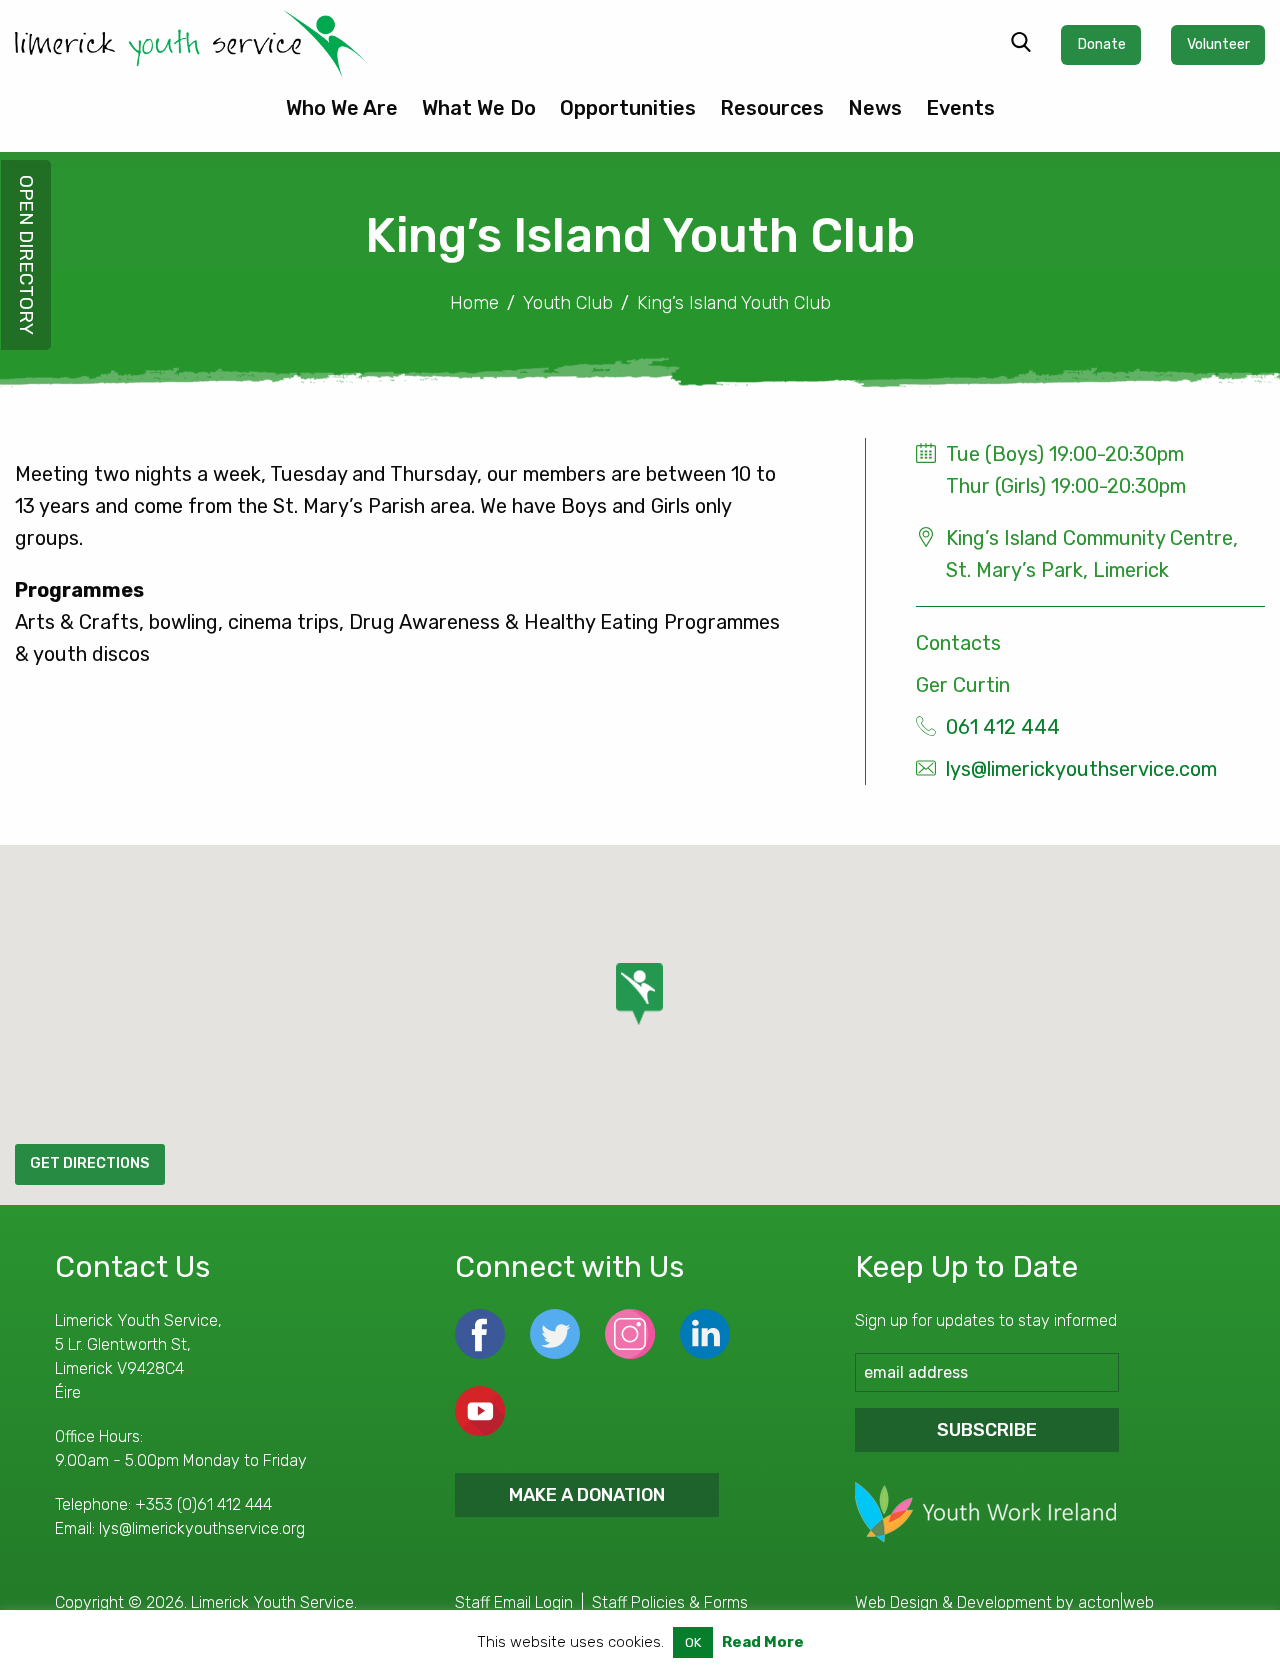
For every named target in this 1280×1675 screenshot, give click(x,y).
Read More (763, 1642)
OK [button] (693, 1642)
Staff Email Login (514, 1602)
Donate (1101, 44)
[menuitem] (342, 116)
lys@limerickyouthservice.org (202, 1528)
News (875, 108)
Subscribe (987, 1430)
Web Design (896, 1602)
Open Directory (26, 255)
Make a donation (587, 1495)
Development (1004, 1602)
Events (960, 108)
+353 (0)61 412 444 (203, 1504)
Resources (772, 108)
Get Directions (89, 1163)
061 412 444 (1003, 727)
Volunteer (1218, 44)
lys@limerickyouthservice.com (1081, 769)
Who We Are (342, 108)
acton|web (1116, 1602)
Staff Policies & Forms (670, 1602)
